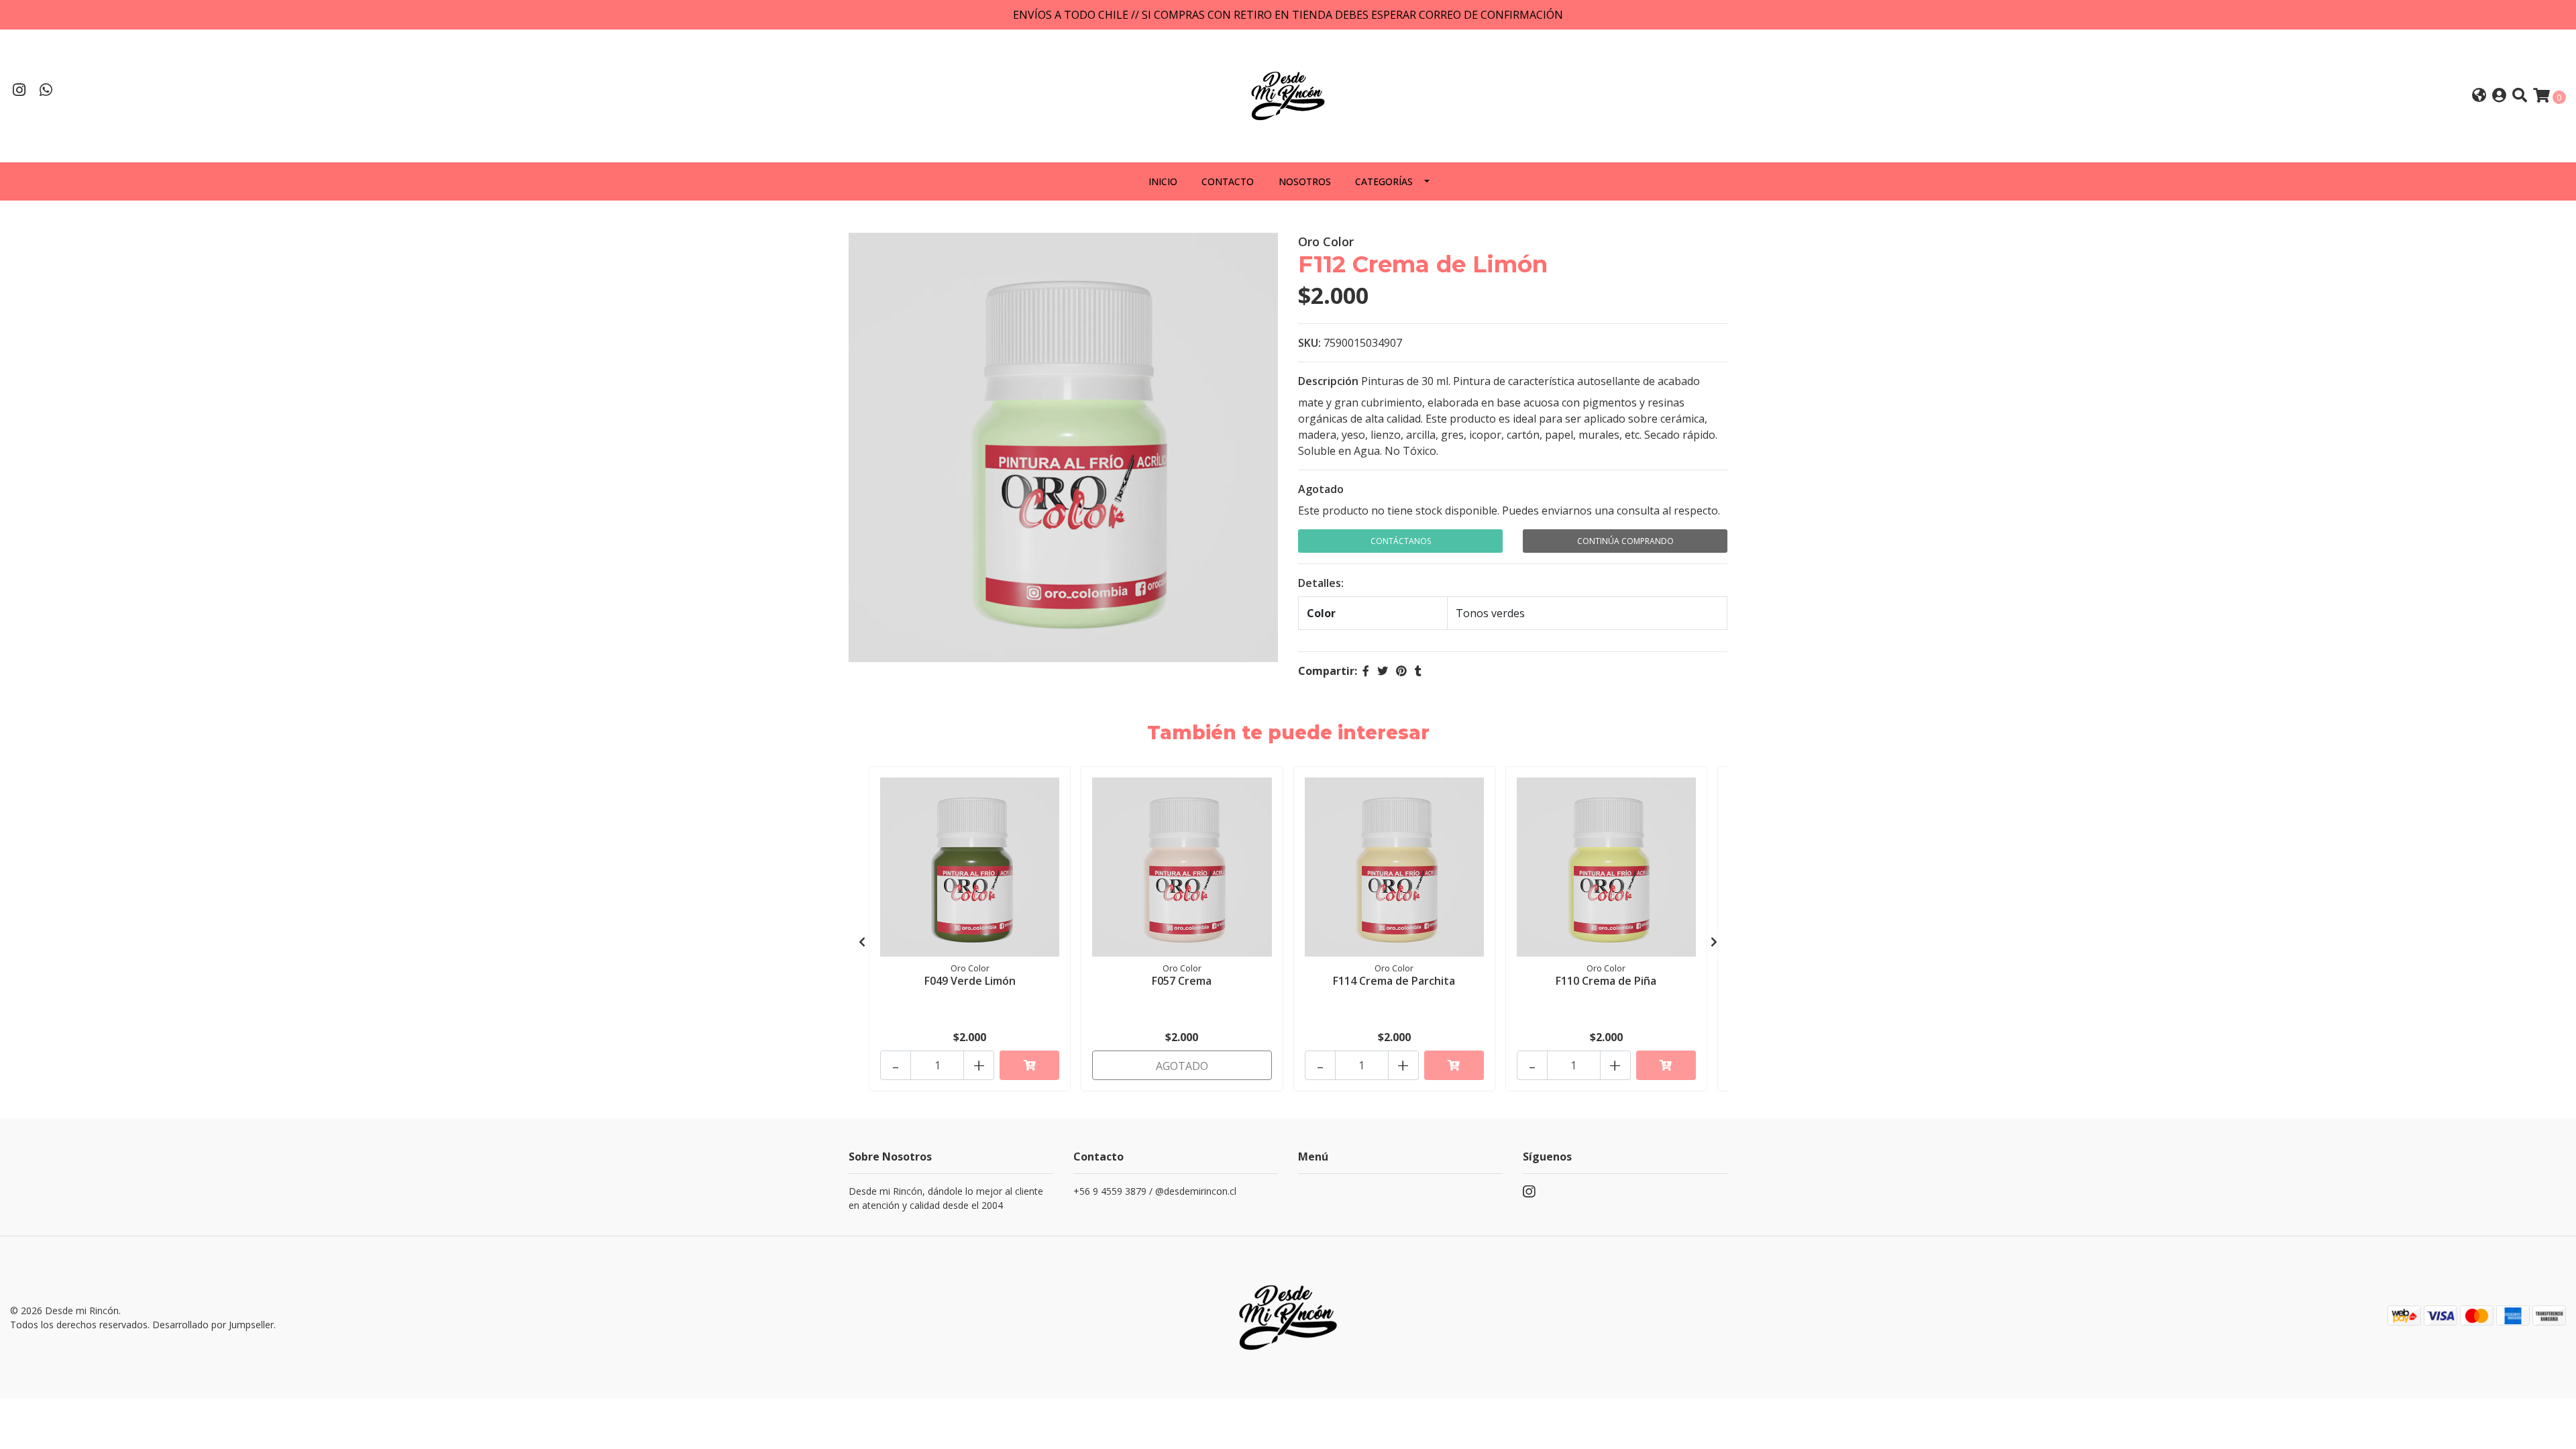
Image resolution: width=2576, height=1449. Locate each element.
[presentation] (862, 942)
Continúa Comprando (1625, 541)
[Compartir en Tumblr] (1418, 671)
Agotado (1321, 489)
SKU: (1309, 343)
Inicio (1163, 181)
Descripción (1328, 381)
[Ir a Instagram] (19, 91)
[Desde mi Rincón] (1288, 95)
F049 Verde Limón (970, 981)
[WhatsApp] (46, 91)
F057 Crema (1182, 981)
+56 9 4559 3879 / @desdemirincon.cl (1155, 1191)
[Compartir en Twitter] (1383, 671)
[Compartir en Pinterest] (1401, 671)
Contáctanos (1401, 541)
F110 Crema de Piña (1606, 981)
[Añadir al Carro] (1029, 1065)
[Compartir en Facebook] (1366, 671)
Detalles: (1321, 583)
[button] (2479, 96)
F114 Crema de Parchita (1394, 981)
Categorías (1384, 181)
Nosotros (1305, 181)
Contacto (1228, 181)
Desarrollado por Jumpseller (213, 1325)
